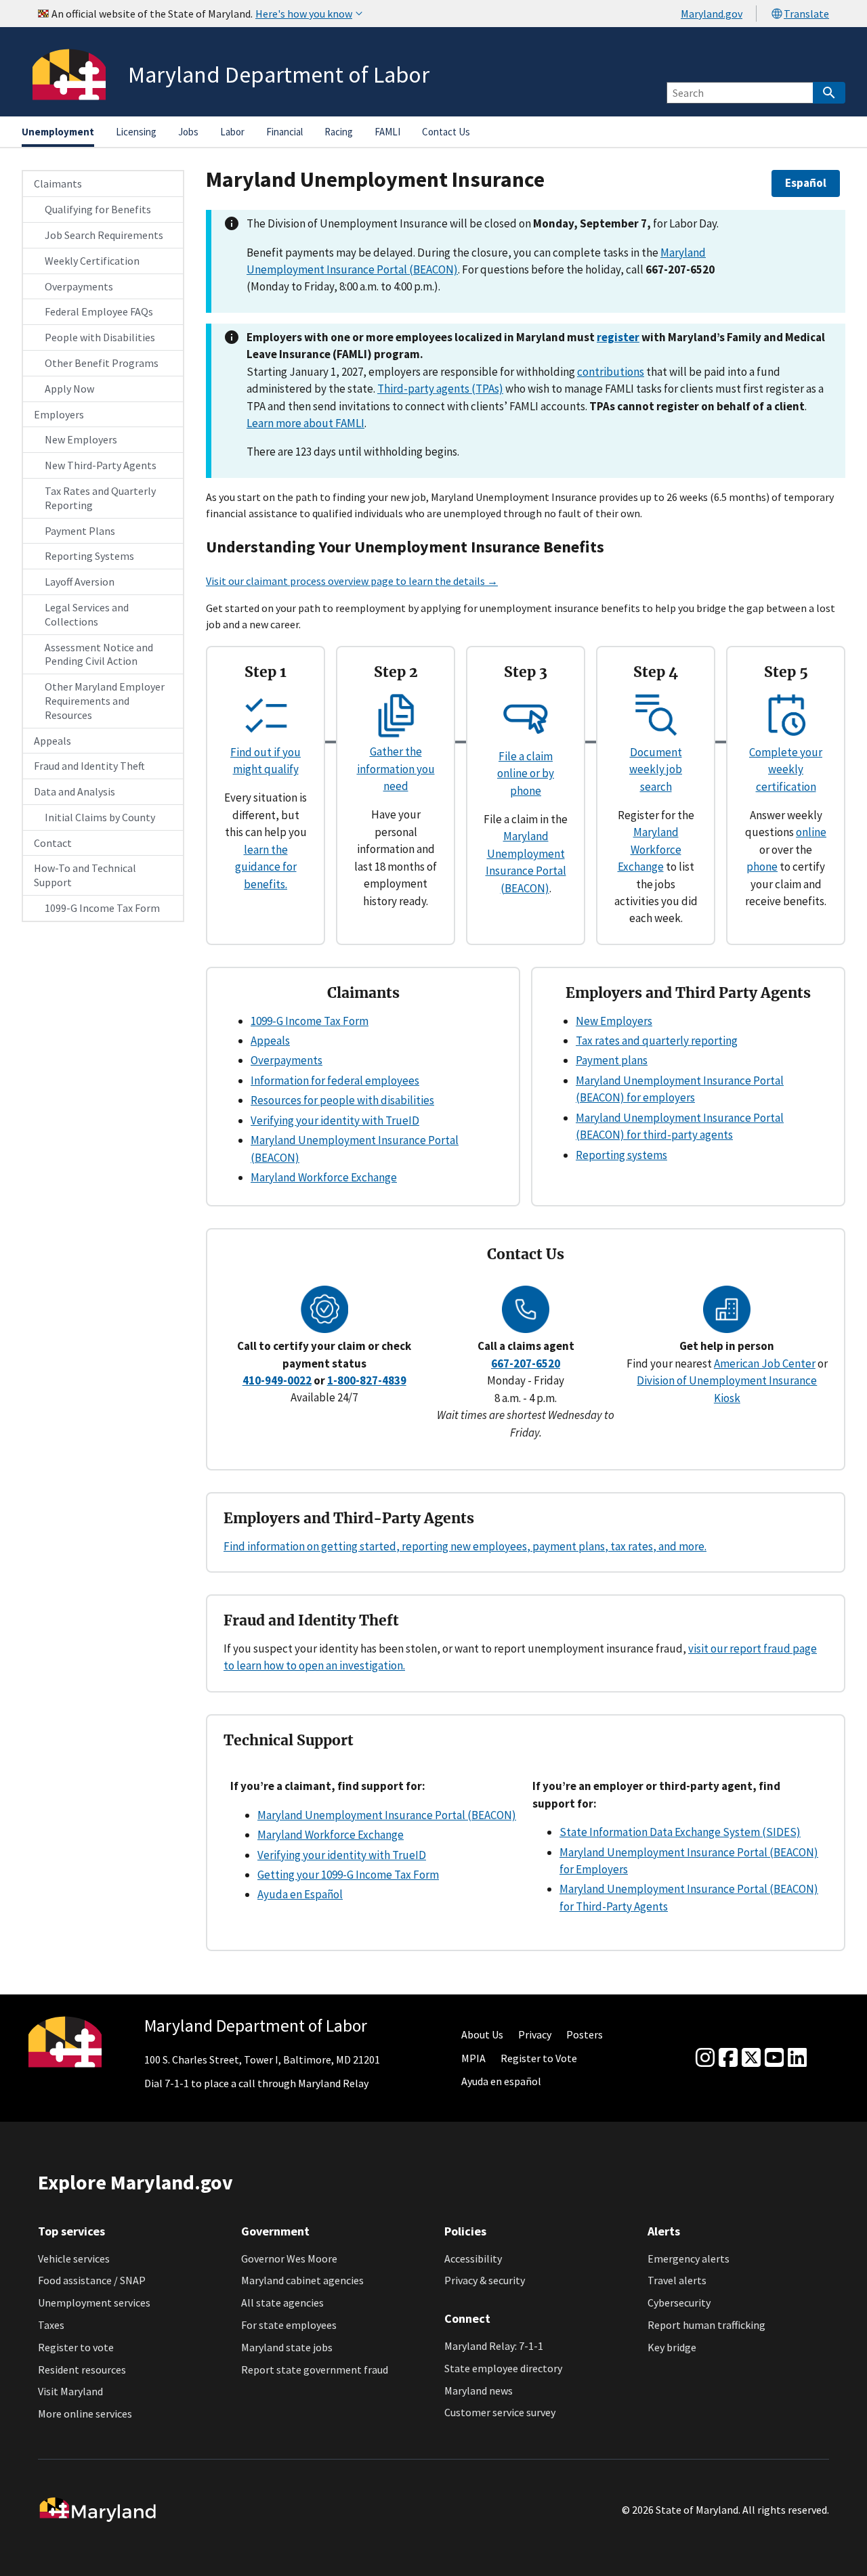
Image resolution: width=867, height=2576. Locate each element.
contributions (611, 372)
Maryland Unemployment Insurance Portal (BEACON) (387, 1815)
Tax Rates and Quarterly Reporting (100, 498)
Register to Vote (539, 2058)
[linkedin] (797, 2058)
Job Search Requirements (104, 235)
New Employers (81, 439)
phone (762, 867)
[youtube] (774, 2058)
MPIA (473, 2058)
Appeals (52, 741)
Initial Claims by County (100, 817)
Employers (59, 414)
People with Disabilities (100, 337)
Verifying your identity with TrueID (335, 1120)
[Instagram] (705, 2058)
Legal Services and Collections (87, 614)
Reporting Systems (89, 556)
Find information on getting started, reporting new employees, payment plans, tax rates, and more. (465, 1546)
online (811, 832)
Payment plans (612, 1060)
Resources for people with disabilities (342, 1100)
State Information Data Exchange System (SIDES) (680, 1832)
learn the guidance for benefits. (266, 867)
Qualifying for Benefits (98, 209)
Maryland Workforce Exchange (650, 849)
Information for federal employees (335, 1080)
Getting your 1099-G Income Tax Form (348, 1875)
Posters (585, 2034)
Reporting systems (621, 1155)
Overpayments (79, 286)
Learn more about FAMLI (305, 423)
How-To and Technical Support (85, 875)
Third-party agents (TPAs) (440, 389)
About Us (482, 2034)
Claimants (58, 183)
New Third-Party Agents (101, 465)
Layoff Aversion (80, 582)
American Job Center (765, 1363)
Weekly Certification (92, 261)
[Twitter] (751, 2058)
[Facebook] (728, 2058)
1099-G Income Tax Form (102, 908)
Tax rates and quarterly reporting (657, 1041)
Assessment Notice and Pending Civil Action (99, 654)
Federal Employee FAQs (99, 311)
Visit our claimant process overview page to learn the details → (352, 581)
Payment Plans (80, 531)
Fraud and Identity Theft (89, 766)
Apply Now (69, 389)
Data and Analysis (75, 791)
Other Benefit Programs (102, 363)
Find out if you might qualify (266, 761)
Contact (53, 843)
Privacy (535, 2034)
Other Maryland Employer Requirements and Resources (105, 701)
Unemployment (58, 132)
